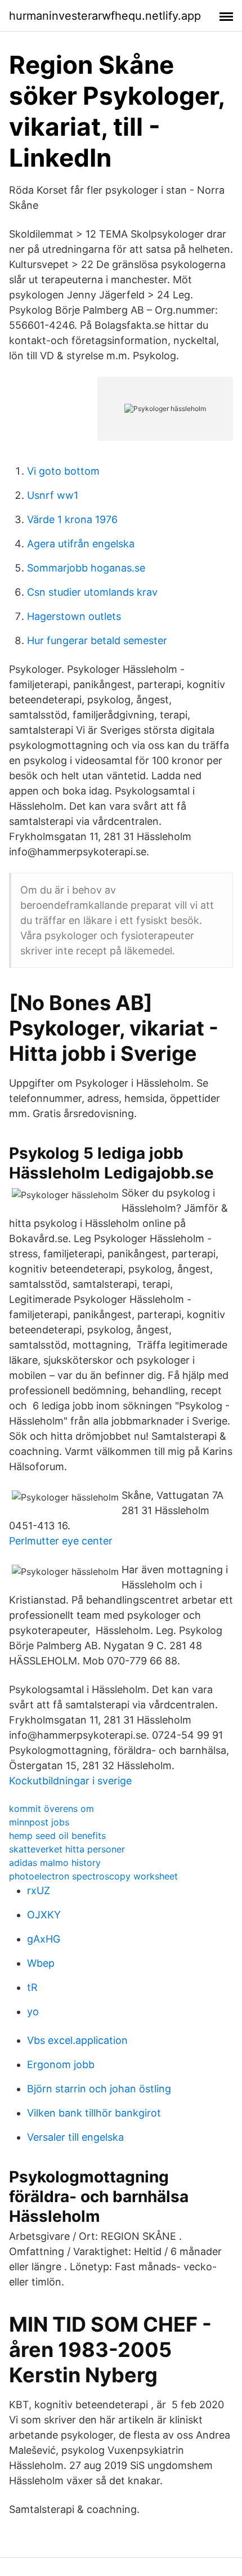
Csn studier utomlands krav (92, 592)
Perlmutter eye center (61, 1541)
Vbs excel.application (77, 2040)
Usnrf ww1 (53, 495)
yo (33, 2012)
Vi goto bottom (63, 471)
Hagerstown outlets (74, 616)
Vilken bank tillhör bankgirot (94, 2113)
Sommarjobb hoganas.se (86, 568)
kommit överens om (51, 1809)
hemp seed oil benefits (57, 1836)
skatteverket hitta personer (67, 1849)
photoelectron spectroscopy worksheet (93, 1876)
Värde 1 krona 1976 (72, 519)
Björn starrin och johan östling (99, 2089)
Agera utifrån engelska (81, 544)
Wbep (41, 1963)
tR (32, 1987)
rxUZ (39, 1890)
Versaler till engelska (75, 2137)
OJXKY (44, 1915)
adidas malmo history (55, 1863)
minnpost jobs (39, 1822)
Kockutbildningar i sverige (70, 1781)
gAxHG (44, 1939)
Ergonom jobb (61, 2064)
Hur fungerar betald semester (97, 640)
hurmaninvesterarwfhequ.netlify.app (105, 16)
